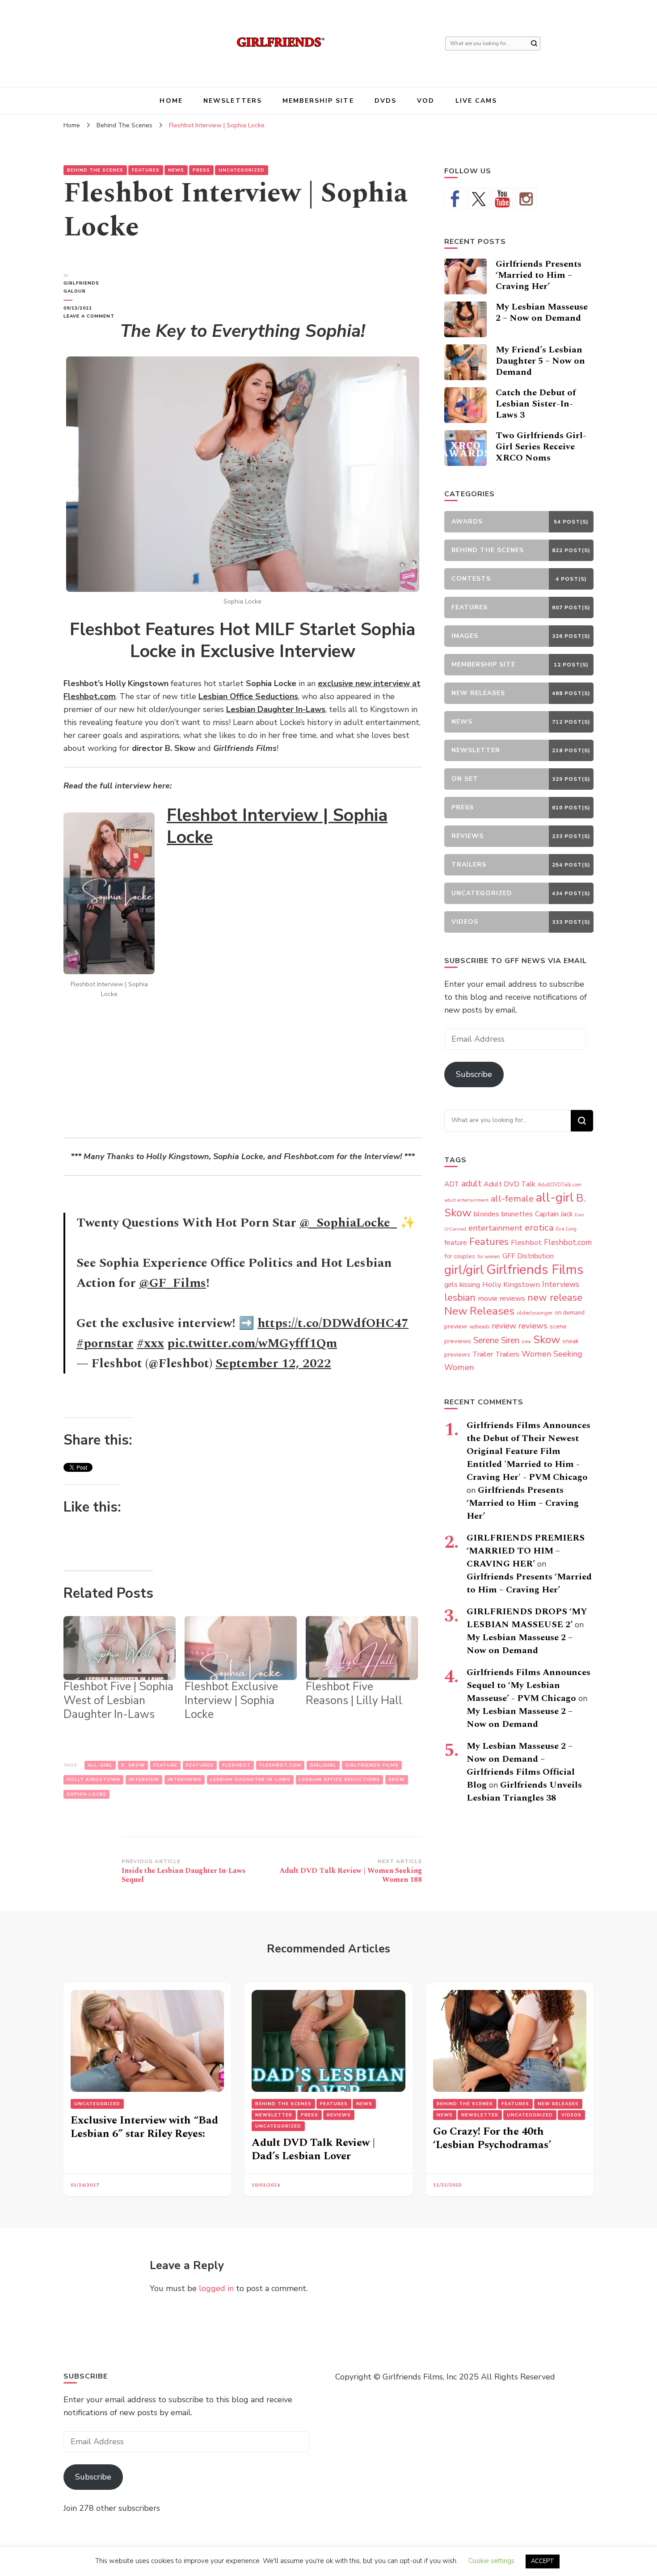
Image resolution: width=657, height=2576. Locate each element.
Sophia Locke (86, 1794)
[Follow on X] (479, 199)
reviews (533, 1326)
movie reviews (501, 1298)
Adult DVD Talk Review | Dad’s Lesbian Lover (313, 2149)
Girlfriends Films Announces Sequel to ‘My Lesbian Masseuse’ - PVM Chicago (529, 1685)
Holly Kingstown (93, 1780)
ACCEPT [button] (543, 2561)
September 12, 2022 (273, 1363)
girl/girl (323, 1765)
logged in (216, 2288)
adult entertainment (466, 1200)
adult (471, 1183)
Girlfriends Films (372, 1765)
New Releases (479, 1311)
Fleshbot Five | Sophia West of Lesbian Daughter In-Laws (118, 1701)
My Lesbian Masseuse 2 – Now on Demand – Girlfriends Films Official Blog (521, 1766)
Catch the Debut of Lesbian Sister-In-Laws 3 (536, 404)
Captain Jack (554, 1214)
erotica (539, 1227)
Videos (571, 2115)
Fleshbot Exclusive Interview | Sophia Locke (231, 1701)
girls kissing (462, 1285)
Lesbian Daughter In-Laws (250, 1780)
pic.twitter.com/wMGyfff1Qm (252, 1343)
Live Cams (476, 101)
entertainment (495, 1228)
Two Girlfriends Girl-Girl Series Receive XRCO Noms (541, 447)
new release (555, 1298)
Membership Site (318, 101)
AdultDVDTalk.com (559, 1185)
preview (456, 1326)
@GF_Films (173, 1283)
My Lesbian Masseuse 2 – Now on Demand (542, 312)
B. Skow (133, 1765)
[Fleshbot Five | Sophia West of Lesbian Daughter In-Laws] (120, 1648)
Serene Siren (496, 1340)
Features (146, 170)
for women (489, 1257)
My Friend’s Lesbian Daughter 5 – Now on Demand (540, 361)
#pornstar (105, 1343)
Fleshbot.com (280, 1765)
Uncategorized (242, 170)
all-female (512, 1199)
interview (144, 1780)
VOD (426, 101)
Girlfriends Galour (81, 287)
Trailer (483, 1354)
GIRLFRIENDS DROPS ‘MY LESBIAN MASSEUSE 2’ (527, 1618)
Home (171, 101)
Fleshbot (236, 1765)
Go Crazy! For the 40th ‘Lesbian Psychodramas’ (492, 2138)
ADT (452, 1184)
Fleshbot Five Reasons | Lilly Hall (354, 1694)
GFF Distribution (528, 1256)
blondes (486, 1214)
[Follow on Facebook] (455, 199)
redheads (479, 1327)
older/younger (535, 1313)
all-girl (100, 1765)
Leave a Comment (93, 316)
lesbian (460, 1298)
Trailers (507, 1354)
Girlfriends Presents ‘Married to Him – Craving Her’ (539, 275)
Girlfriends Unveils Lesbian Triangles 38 (524, 1791)
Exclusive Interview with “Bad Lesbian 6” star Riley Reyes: (144, 2127)
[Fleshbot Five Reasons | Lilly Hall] (362, 1648)
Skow (397, 1780)
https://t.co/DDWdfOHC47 (333, 1323)
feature (165, 1765)
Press (201, 170)
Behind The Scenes (95, 170)
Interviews (185, 1780)
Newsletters (233, 101)
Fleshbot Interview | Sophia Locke (277, 826)
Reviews (339, 2115)
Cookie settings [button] (491, 2561)
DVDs (385, 101)
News (176, 170)
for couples (460, 1256)
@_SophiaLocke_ (348, 1223)
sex (526, 1341)
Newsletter (274, 2115)
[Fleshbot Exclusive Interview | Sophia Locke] (241, 1648)
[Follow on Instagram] (526, 199)
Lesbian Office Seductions (339, 1780)
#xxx (150, 1343)
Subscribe (474, 1074)
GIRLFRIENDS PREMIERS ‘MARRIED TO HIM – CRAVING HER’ (526, 1551)
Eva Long (566, 1229)
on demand (570, 1313)
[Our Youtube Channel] (502, 199)
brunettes (517, 1214)
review (504, 1326)
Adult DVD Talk (510, 1184)
